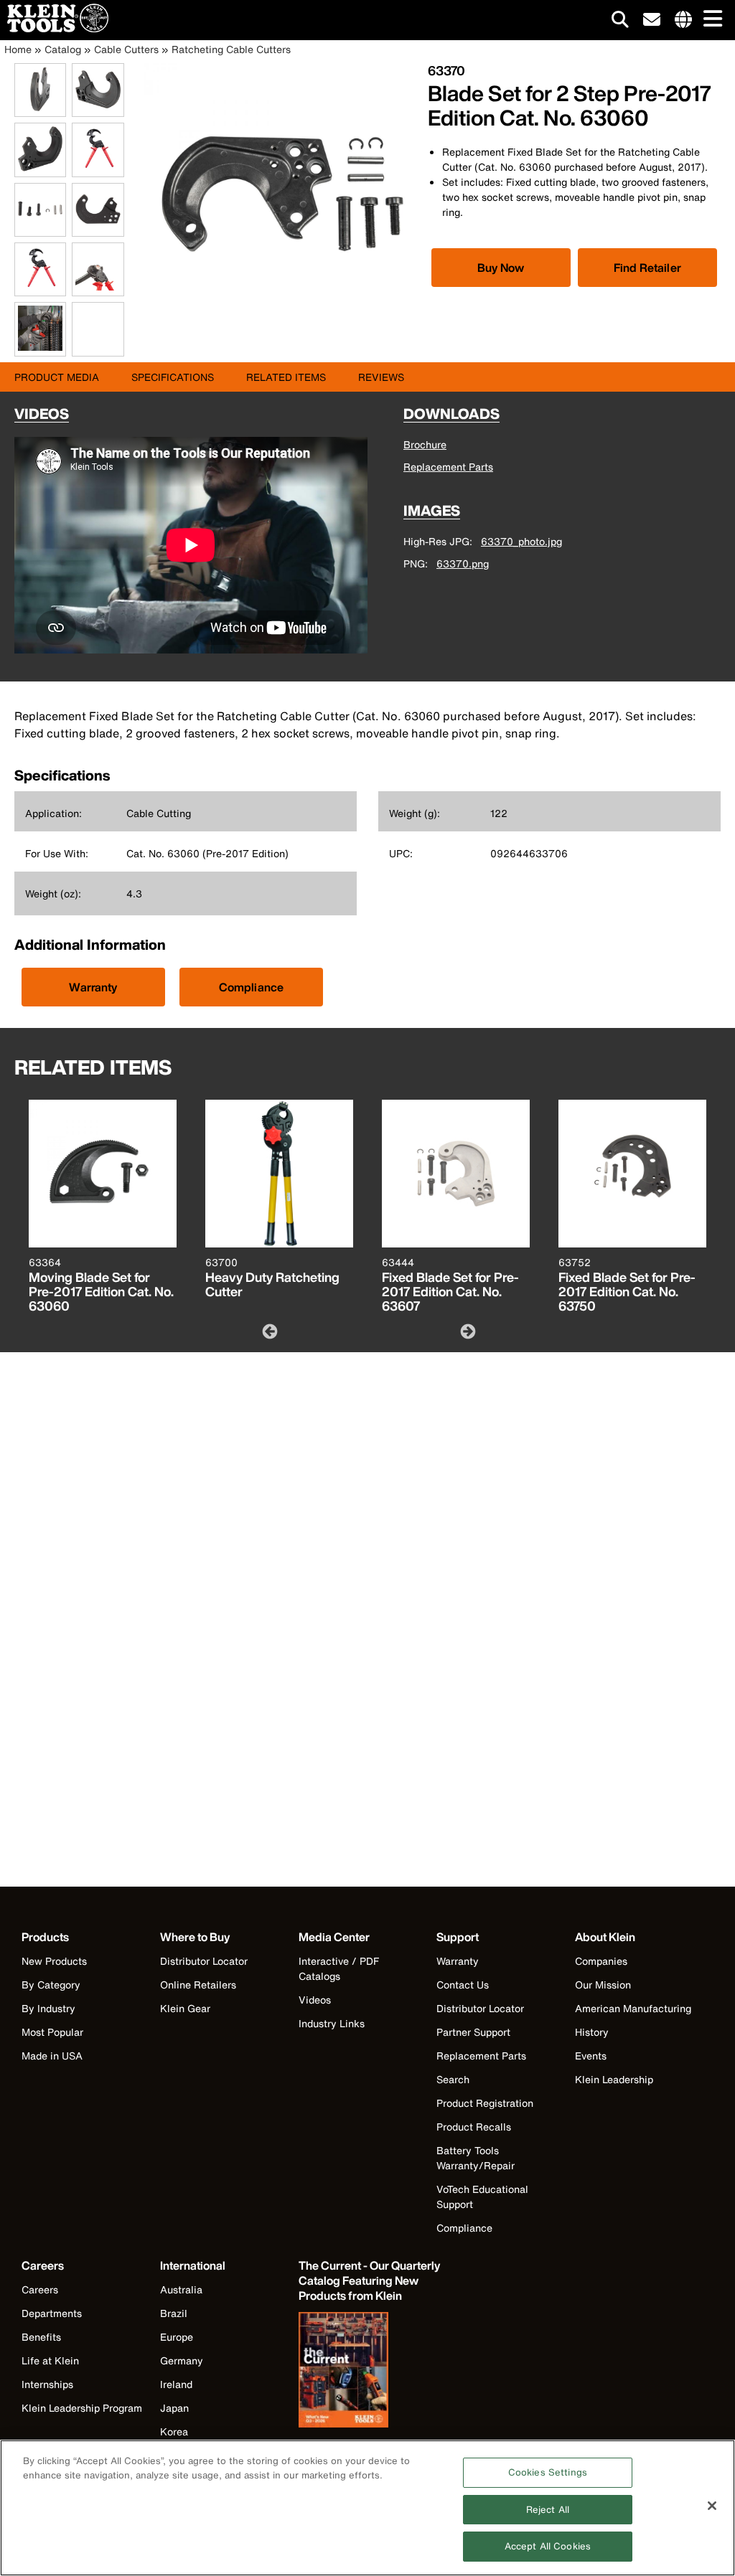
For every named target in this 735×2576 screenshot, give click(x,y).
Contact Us (463, 1985)
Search (453, 2079)
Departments (52, 2313)
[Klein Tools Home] (54, 28)
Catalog (63, 49)
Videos (315, 2000)
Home (18, 49)
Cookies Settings (548, 2472)
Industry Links (332, 2023)
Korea (174, 2431)
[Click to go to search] (620, 22)
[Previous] (268, 1331)
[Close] (712, 2506)
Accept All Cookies (548, 2546)
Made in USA (52, 2056)
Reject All (548, 2510)
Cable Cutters (126, 49)
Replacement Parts (448, 467)
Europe (177, 2337)
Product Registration (485, 2103)
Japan (174, 2408)
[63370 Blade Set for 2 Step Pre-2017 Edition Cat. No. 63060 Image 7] (40, 288)
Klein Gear (185, 2008)
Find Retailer (647, 268)
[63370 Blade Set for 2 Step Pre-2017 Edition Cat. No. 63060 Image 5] (40, 228)
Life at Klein (50, 2360)
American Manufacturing (633, 2008)
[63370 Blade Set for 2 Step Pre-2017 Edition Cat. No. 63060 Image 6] (98, 228)
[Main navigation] (710, 20)
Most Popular (52, 2032)
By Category (51, 1985)
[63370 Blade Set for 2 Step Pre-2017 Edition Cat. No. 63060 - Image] (279, 328)
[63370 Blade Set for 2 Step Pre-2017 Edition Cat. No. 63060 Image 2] (98, 109)
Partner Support (473, 2032)
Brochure (425, 444)
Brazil (174, 2313)
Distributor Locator (204, 1961)
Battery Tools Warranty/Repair (476, 2158)
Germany (182, 2360)
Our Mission (603, 1985)
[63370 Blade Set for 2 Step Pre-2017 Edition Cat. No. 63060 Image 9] (40, 348)
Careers (40, 2289)
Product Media (57, 377)
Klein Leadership (614, 2079)
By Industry (48, 2008)
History (592, 2032)
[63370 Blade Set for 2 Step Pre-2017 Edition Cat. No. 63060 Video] (75, 330)
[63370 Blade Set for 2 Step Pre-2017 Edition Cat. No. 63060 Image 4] (98, 169)
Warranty (93, 987)
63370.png (463, 563)
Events (591, 2056)
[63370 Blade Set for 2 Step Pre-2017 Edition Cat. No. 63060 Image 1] (40, 109)
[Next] (467, 1331)
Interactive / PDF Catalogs (339, 1968)
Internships (47, 2384)
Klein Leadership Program (82, 2408)
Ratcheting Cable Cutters (231, 49)
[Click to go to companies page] (683, 20)
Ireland (176, 2384)
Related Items (286, 377)
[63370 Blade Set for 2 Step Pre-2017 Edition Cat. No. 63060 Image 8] (98, 288)
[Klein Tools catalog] (370, 2372)
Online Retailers (198, 1985)
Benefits (41, 2337)
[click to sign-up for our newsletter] (652, 20)
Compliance (252, 987)
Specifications (173, 377)
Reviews (381, 377)
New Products (54, 1961)
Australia (181, 2289)
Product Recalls (474, 2127)
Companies (601, 1961)
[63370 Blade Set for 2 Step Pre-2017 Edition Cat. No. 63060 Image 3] (40, 169)
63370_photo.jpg (521, 541)
